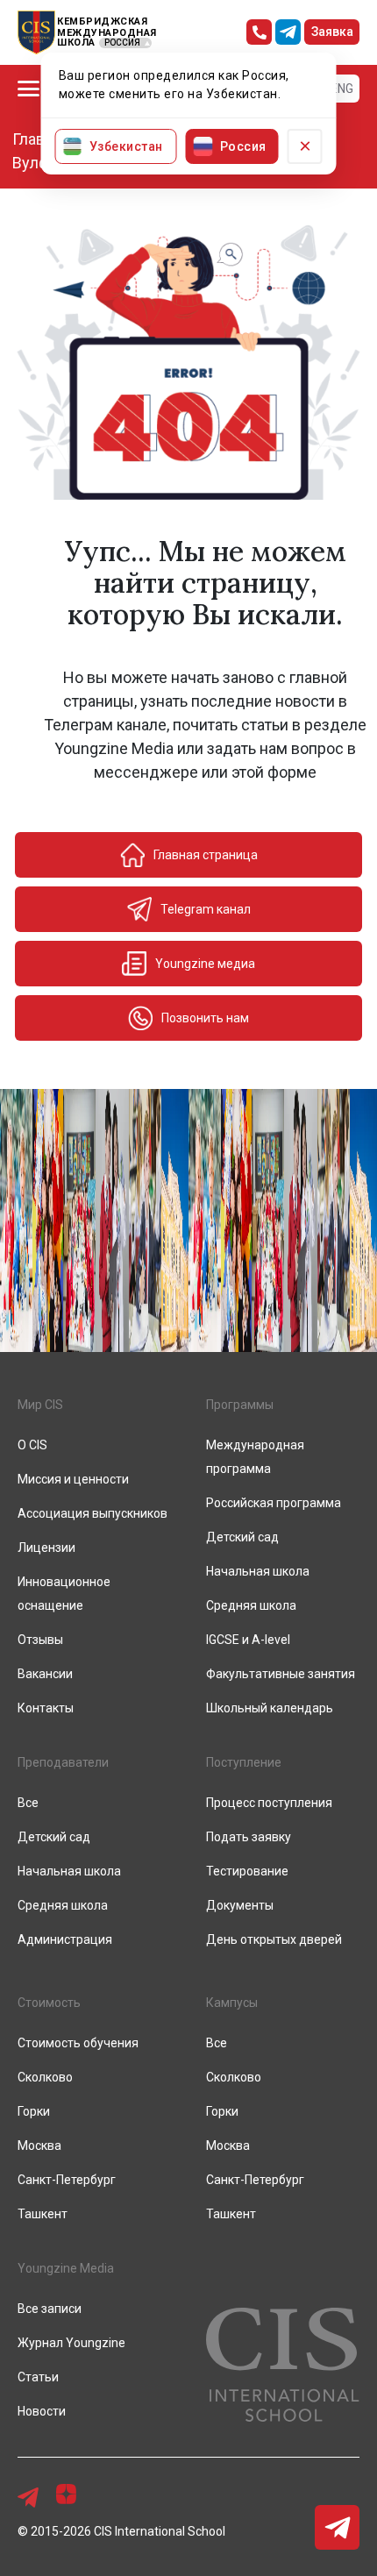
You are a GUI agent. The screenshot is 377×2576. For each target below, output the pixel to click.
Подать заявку (249, 1837)
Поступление (244, 1762)
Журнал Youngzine (71, 2343)
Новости (42, 2411)
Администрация (65, 1939)
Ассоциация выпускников (92, 1513)
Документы (240, 1905)
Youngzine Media (66, 2268)
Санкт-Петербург (67, 2180)
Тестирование (247, 1871)
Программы (240, 1405)
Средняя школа (251, 1605)
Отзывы (40, 1640)
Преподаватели (63, 1762)
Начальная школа (258, 1571)
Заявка (332, 32)
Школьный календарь (270, 1708)
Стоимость (49, 2003)
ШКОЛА (76, 43)
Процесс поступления (269, 1803)
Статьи (38, 2377)
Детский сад (242, 1537)
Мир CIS (40, 1405)
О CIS (32, 1445)
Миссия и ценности (73, 1479)
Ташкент (43, 2214)
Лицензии (46, 1548)
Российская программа (274, 1503)
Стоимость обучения (78, 2043)
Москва (39, 2145)
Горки (34, 2111)
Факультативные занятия (281, 1674)
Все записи (50, 2309)
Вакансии (45, 1674)
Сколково (45, 2077)
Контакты (46, 1708)
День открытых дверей (274, 1939)
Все (28, 1803)
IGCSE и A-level (248, 1640)
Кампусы (232, 2003)
